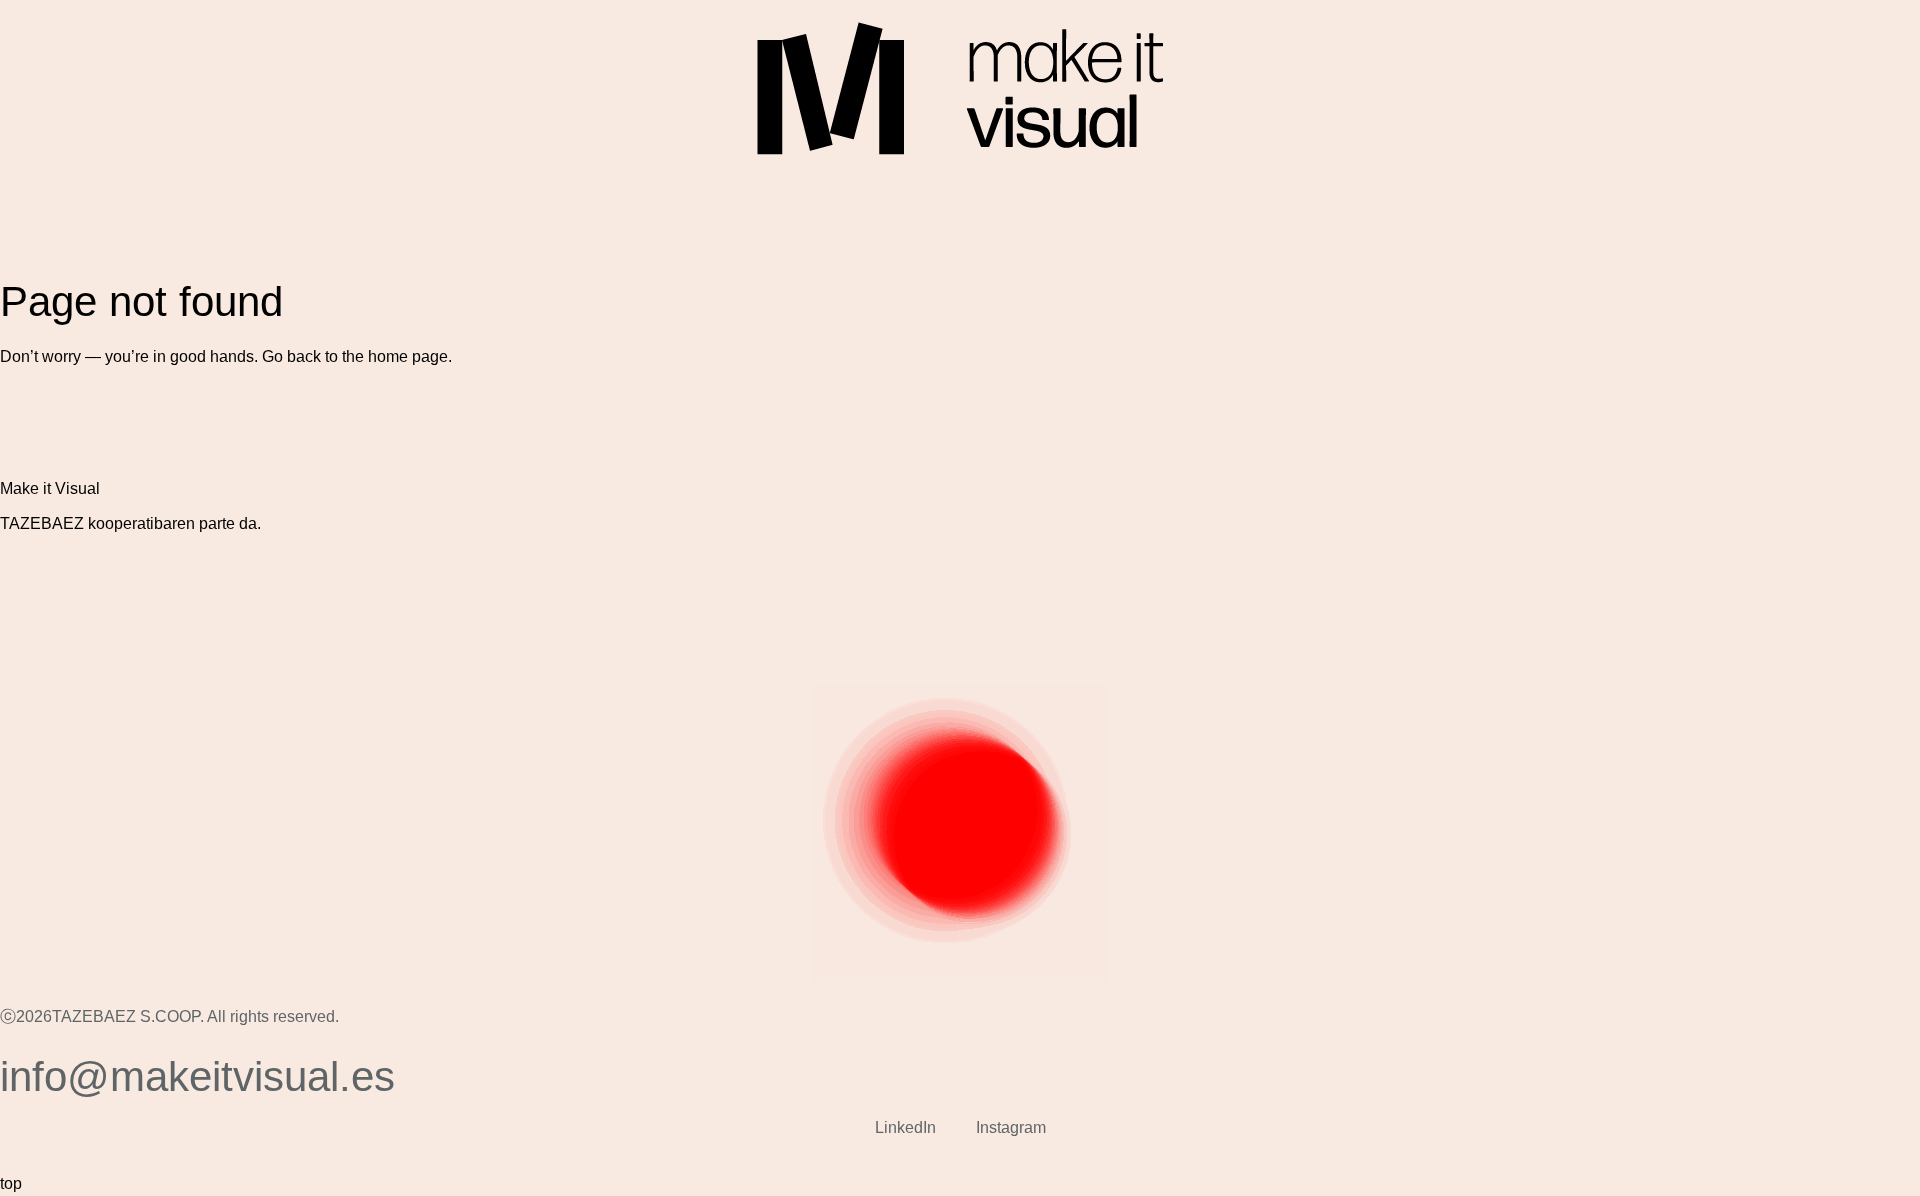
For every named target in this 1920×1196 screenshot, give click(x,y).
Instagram (1011, 1127)
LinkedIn (905, 1127)
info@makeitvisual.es (197, 1076)
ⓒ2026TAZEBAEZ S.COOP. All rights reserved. (169, 1016)
